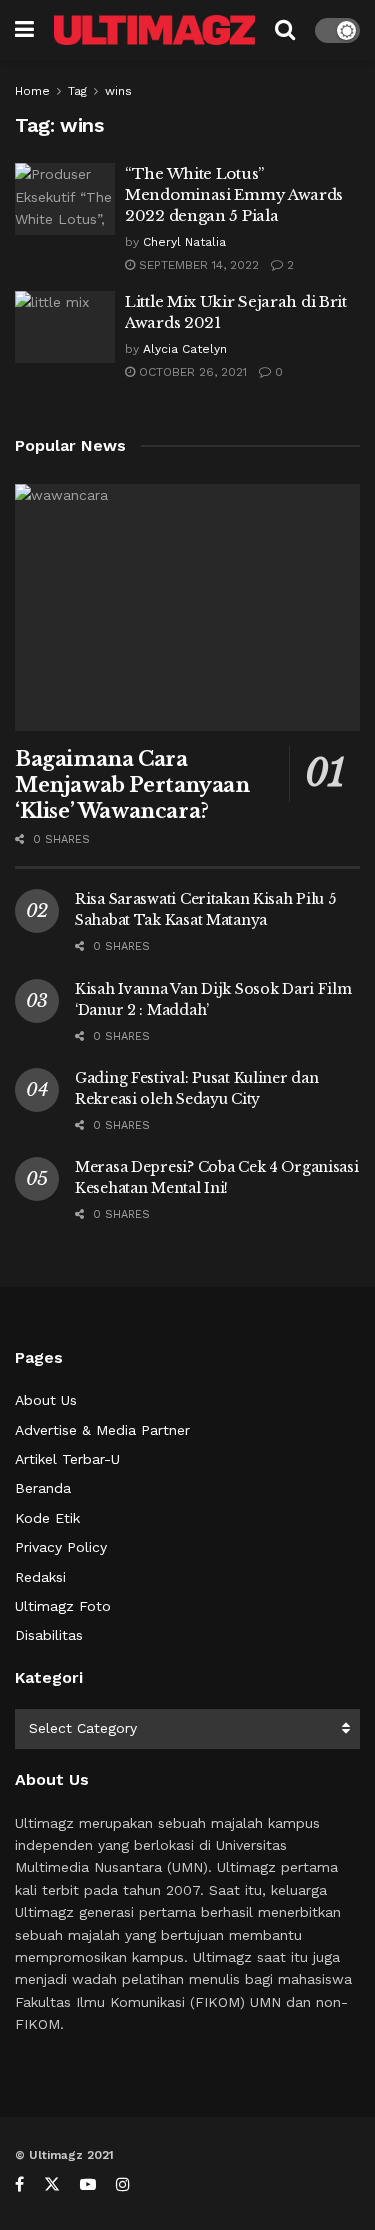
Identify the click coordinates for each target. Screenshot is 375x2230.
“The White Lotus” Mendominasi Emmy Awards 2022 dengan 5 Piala (234, 194)
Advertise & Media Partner (102, 1430)
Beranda (43, 1488)
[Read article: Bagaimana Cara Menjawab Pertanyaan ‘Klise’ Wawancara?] (187, 607)
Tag (77, 91)
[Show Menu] (24, 30)
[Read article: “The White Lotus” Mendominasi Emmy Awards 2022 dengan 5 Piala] (65, 199)
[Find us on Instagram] (123, 2184)
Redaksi (40, 1577)
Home (32, 91)
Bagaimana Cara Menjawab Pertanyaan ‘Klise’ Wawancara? (132, 785)
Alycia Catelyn (185, 349)
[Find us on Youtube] (88, 2184)
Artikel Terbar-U (67, 1459)
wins (118, 91)
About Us (46, 1400)
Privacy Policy (61, 1547)
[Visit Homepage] (154, 30)
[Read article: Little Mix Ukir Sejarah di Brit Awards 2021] (65, 327)
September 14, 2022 (197, 265)
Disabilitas (49, 1635)
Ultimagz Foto (63, 1606)
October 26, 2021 (191, 372)
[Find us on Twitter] (52, 2184)
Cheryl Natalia (184, 242)
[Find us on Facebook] (19, 2184)
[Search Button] (285, 30)
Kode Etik (47, 1518)
